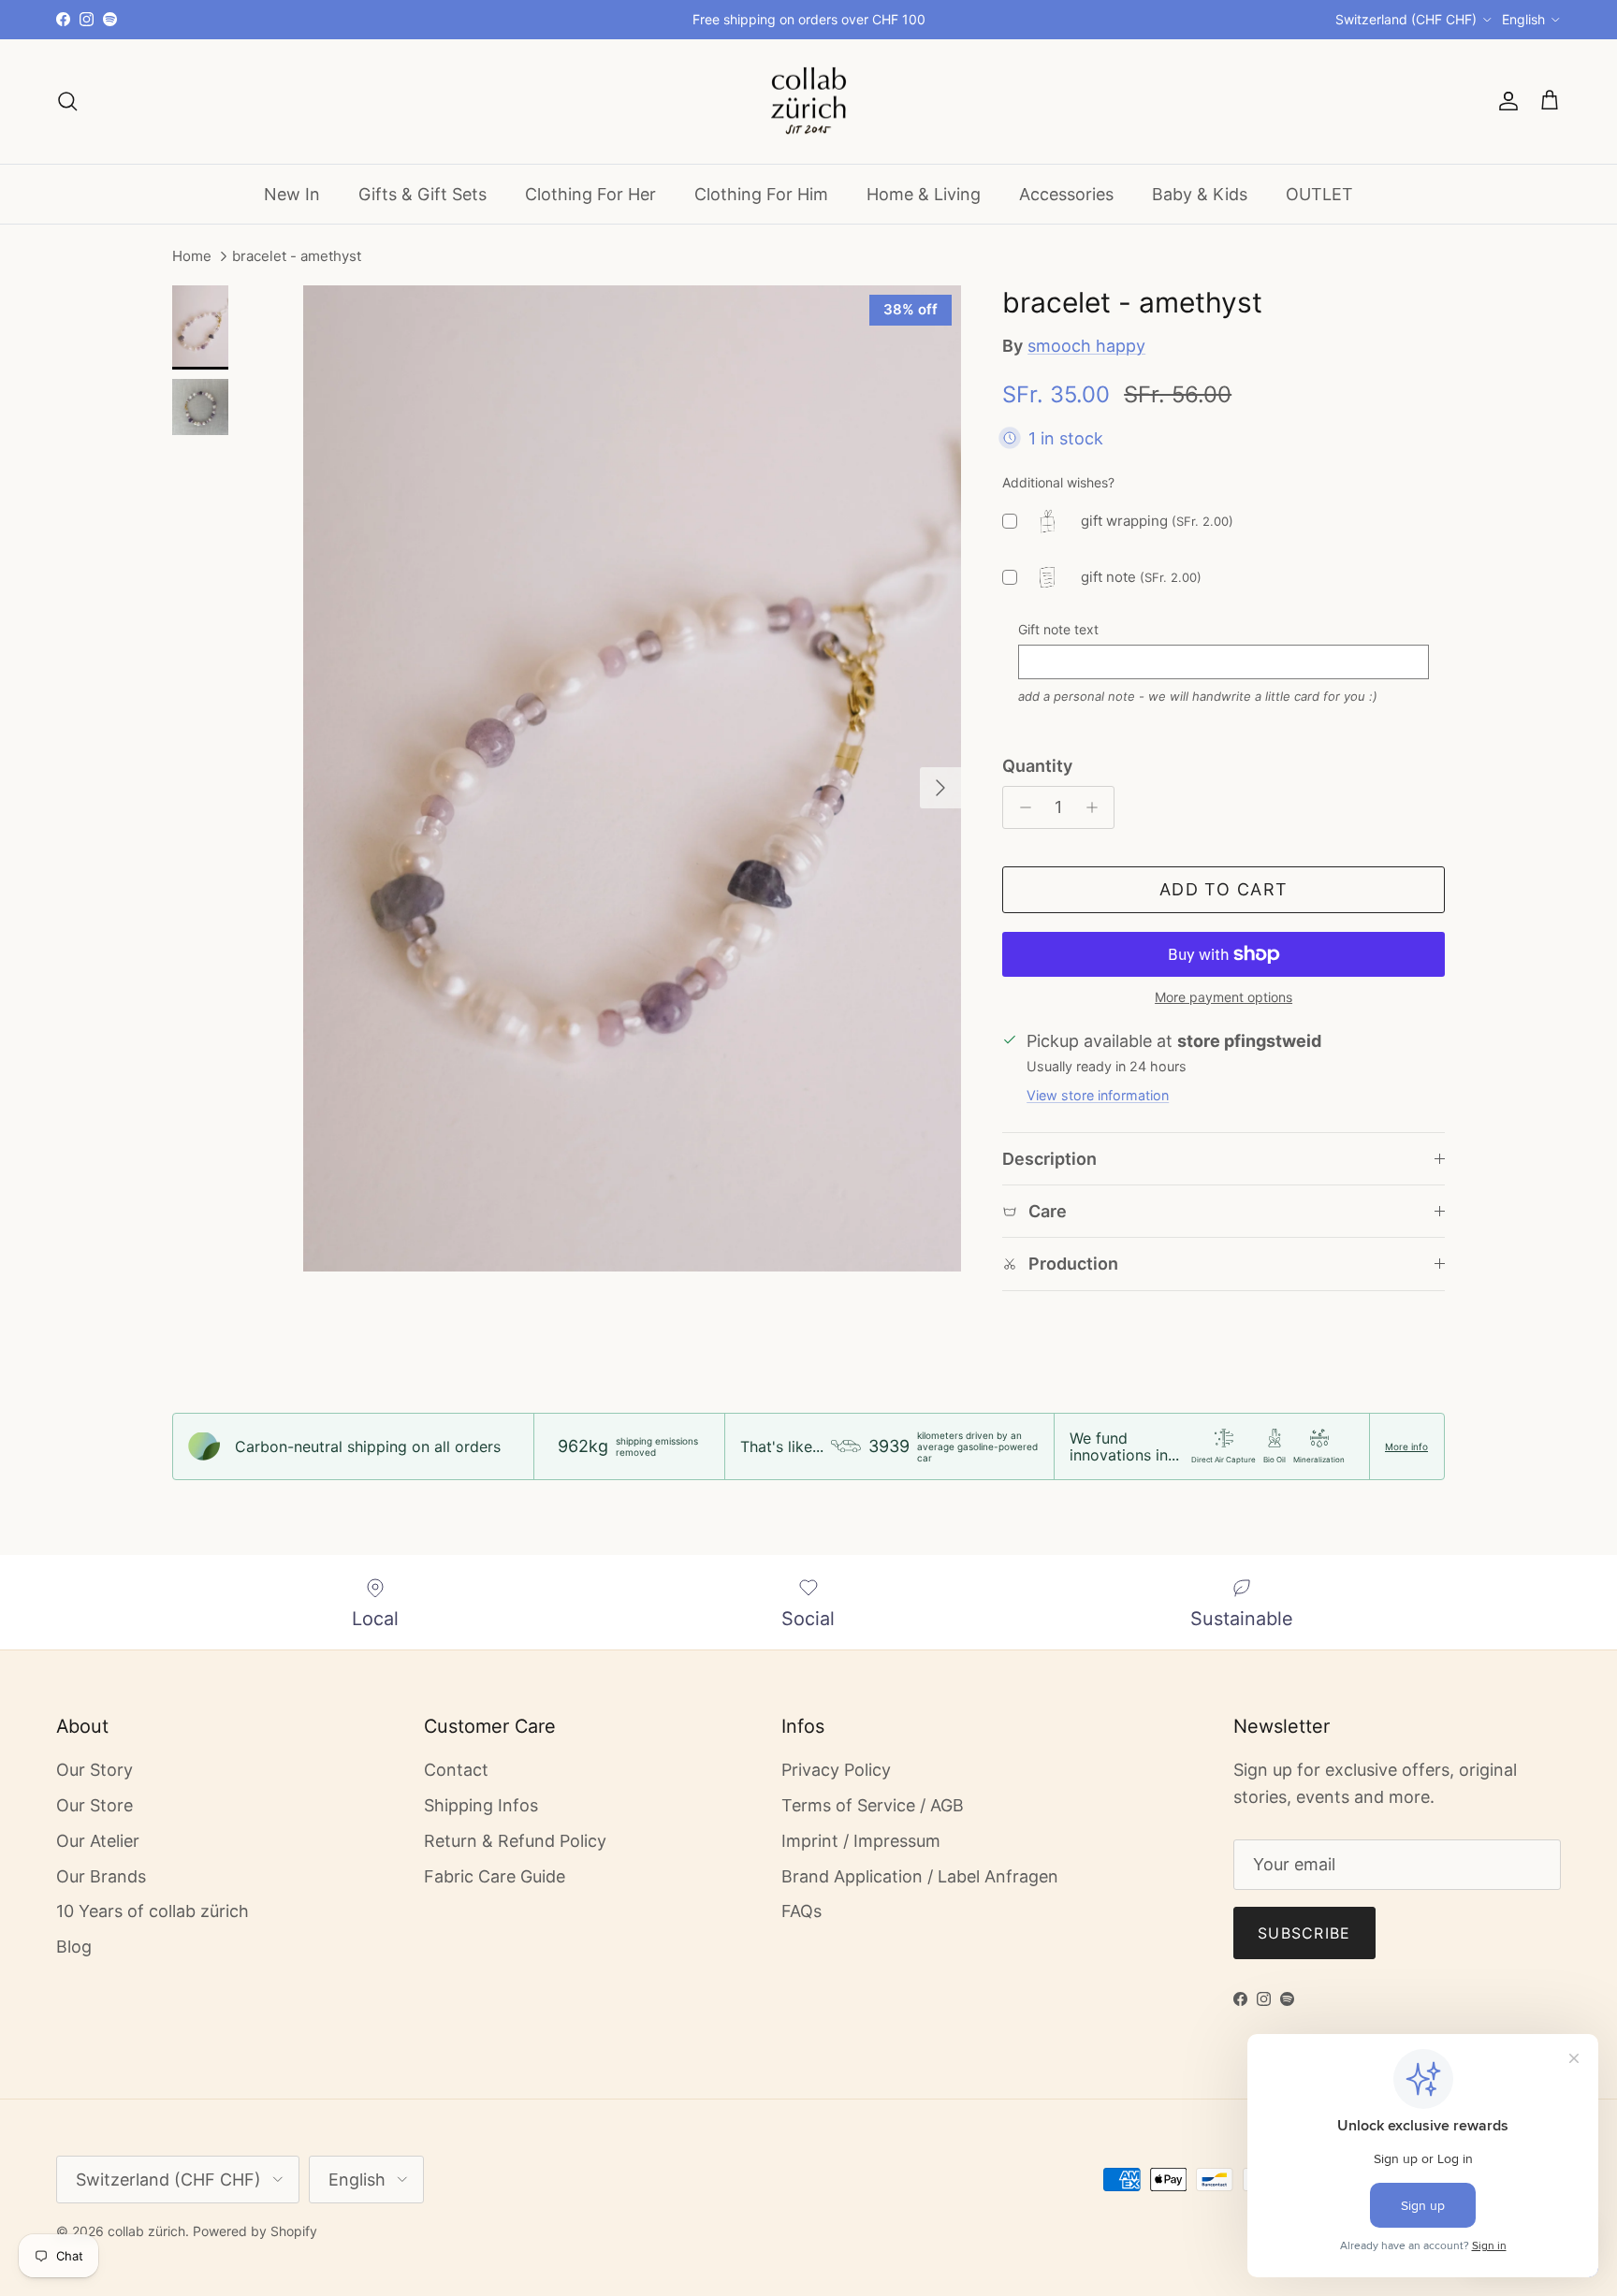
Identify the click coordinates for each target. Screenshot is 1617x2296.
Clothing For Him (761, 193)
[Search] (67, 101)
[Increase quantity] (1096, 807)
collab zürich (146, 2231)
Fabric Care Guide (495, 1876)
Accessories (1066, 193)
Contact (456, 1770)
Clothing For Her (590, 193)
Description (1049, 1159)
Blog (74, 1947)
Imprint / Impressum (861, 1841)
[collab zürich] (808, 102)
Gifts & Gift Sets (422, 193)
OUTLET (1319, 193)
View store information (1098, 1095)
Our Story (95, 1770)
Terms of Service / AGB (873, 1805)
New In (292, 193)
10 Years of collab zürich (153, 1911)
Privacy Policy (836, 1770)
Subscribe (1304, 1933)
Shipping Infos (481, 1805)
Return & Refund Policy (515, 1841)
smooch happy (1086, 346)
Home (192, 257)
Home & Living (924, 193)
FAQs (801, 1911)
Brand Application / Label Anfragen (920, 1876)
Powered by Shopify (255, 2231)
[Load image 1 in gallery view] (632, 778)
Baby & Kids (1200, 193)
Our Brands (101, 1876)
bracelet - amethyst (297, 257)
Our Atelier (98, 1841)
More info (1406, 1446)
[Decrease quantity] (1020, 807)
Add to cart (1224, 889)
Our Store (95, 1805)
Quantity (1037, 766)
